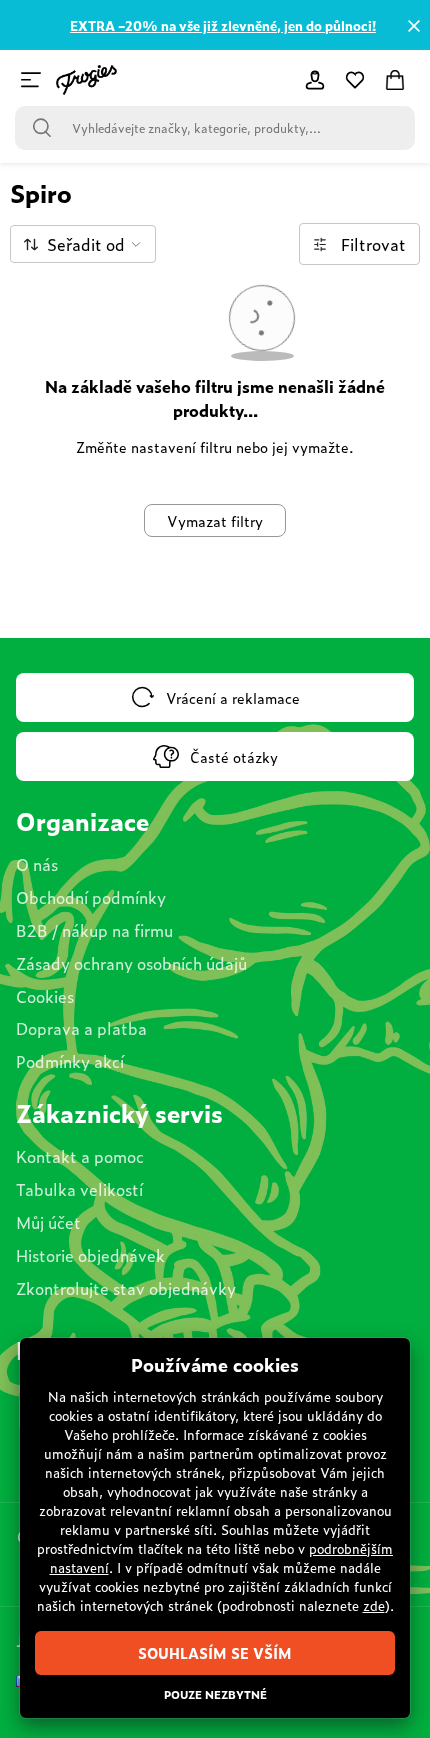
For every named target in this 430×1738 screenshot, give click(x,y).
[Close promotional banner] (414, 26)
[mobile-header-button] (315, 80)
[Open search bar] (42, 128)
